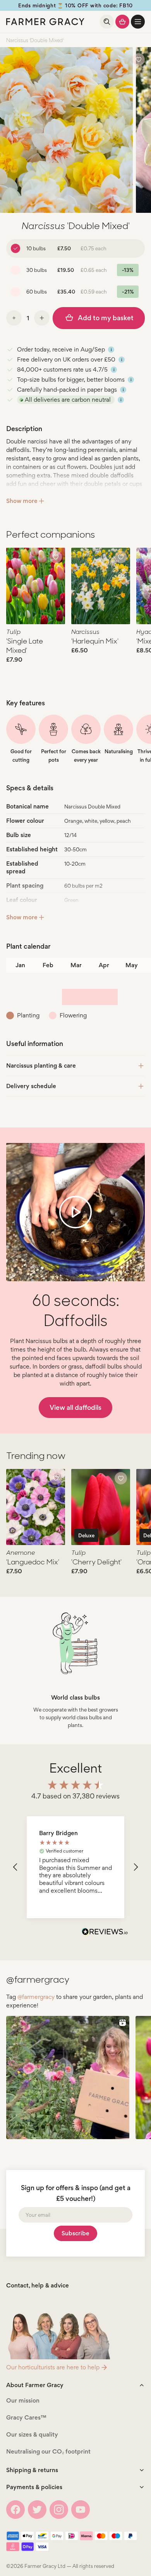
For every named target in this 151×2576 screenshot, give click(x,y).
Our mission (23, 2400)
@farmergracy (36, 1997)
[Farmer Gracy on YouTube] (81, 2510)
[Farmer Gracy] (45, 22)
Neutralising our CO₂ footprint (48, 2451)
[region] (75, 1867)
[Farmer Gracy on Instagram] (59, 2510)
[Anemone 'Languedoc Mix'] (36, 1507)
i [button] (111, 350)
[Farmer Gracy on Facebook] (15, 2510)
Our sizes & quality (32, 2434)
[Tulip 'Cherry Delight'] (101, 1507)
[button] (138, 22)
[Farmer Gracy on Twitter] (37, 2510)
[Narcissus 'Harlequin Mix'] (101, 586)
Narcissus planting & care (41, 1066)
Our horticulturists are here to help (53, 2367)
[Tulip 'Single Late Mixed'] (36, 586)
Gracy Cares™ (26, 2417)
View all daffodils (75, 1407)
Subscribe (75, 2233)
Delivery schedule (31, 1086)
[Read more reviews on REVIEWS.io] (105, 1932)
